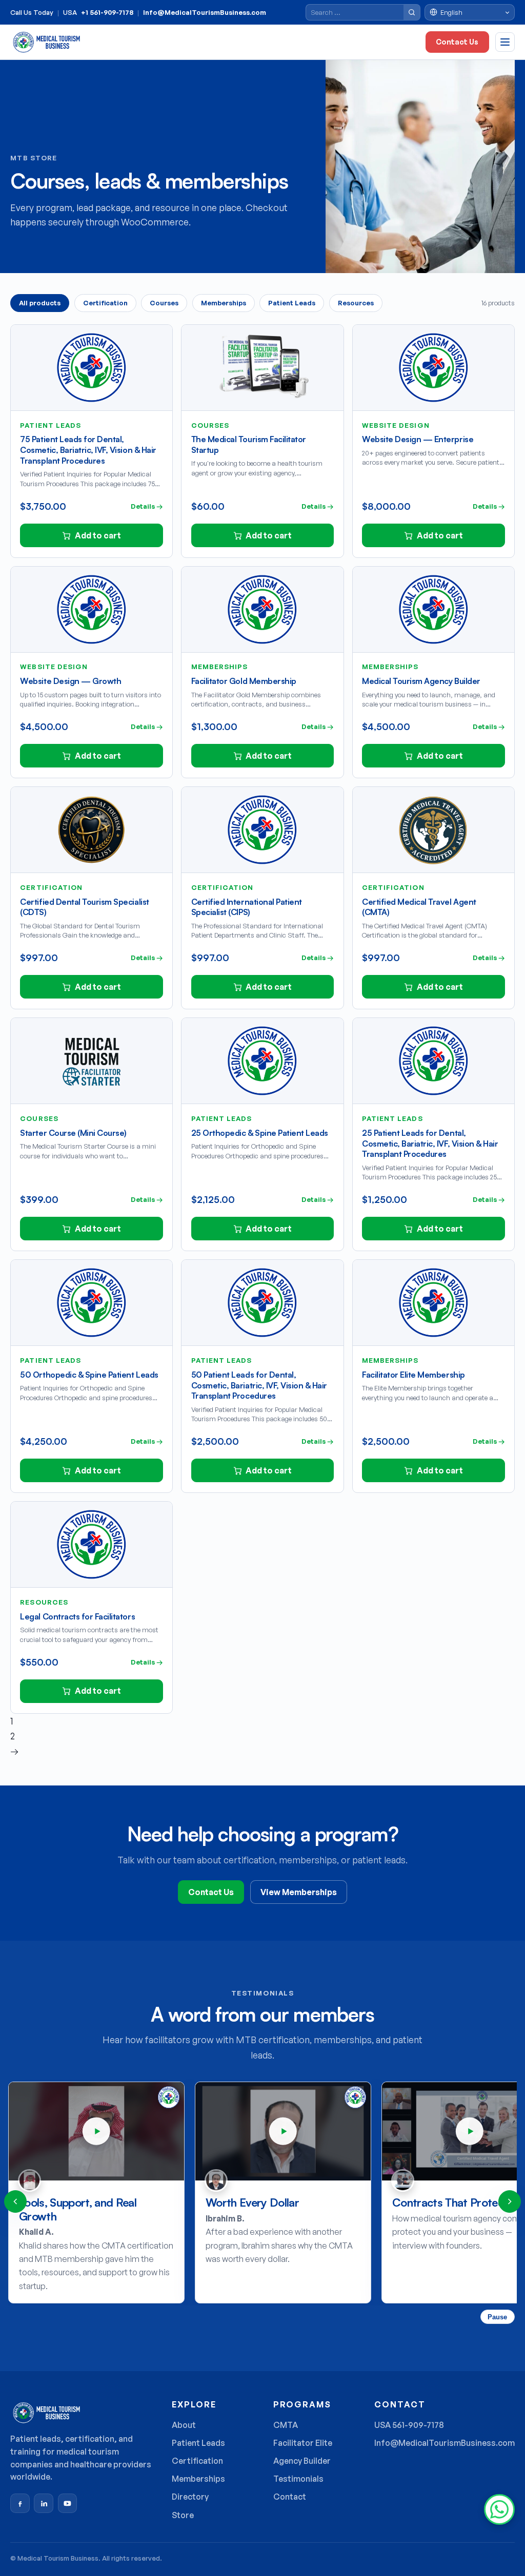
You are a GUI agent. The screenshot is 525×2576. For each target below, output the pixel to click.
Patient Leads (292, 303)
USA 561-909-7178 (409, 2425)
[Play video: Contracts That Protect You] (283, 2131)
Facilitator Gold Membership (244, 681)
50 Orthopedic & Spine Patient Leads (89, 1375)
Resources (356, 303)
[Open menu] (505, 42)
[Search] (412, 12)
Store (183, 2515)
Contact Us (457, 42)
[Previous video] (15, 2201)
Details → (147, 506)
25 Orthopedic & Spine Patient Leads (260, 1133)
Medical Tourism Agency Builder (421, 681)
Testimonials (298, 2479)
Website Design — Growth (70, 681)
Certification (105, 303)
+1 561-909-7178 (107, 13)
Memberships (224, 303)
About (184, 2425)
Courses (164, 303)
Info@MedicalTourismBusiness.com (205, 13)
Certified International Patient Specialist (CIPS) (247, 907)
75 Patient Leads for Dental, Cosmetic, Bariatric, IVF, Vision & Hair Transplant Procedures (88, 450)
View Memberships (299, 1892)
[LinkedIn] (44, 2503)
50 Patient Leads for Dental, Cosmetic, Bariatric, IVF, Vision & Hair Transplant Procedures (259, 1385)
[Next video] (510, 2201)
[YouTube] (68, 2503)
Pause (497, 2317)
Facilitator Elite (303, 2443)
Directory (190, 2497)
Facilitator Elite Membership (413, 1375)
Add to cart (98, 535)
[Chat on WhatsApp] (499, 2509)
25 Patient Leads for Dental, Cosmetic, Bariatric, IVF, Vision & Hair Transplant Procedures (430, 1144)
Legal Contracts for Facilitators (77, 1616)
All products (40, 303)
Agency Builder (302, 2461)
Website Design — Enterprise (418, 439)
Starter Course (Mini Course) (73, 1133)
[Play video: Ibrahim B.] (96, 2131)
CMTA (286, 2425)
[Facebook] (20, 2503)
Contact (290, 2497)
